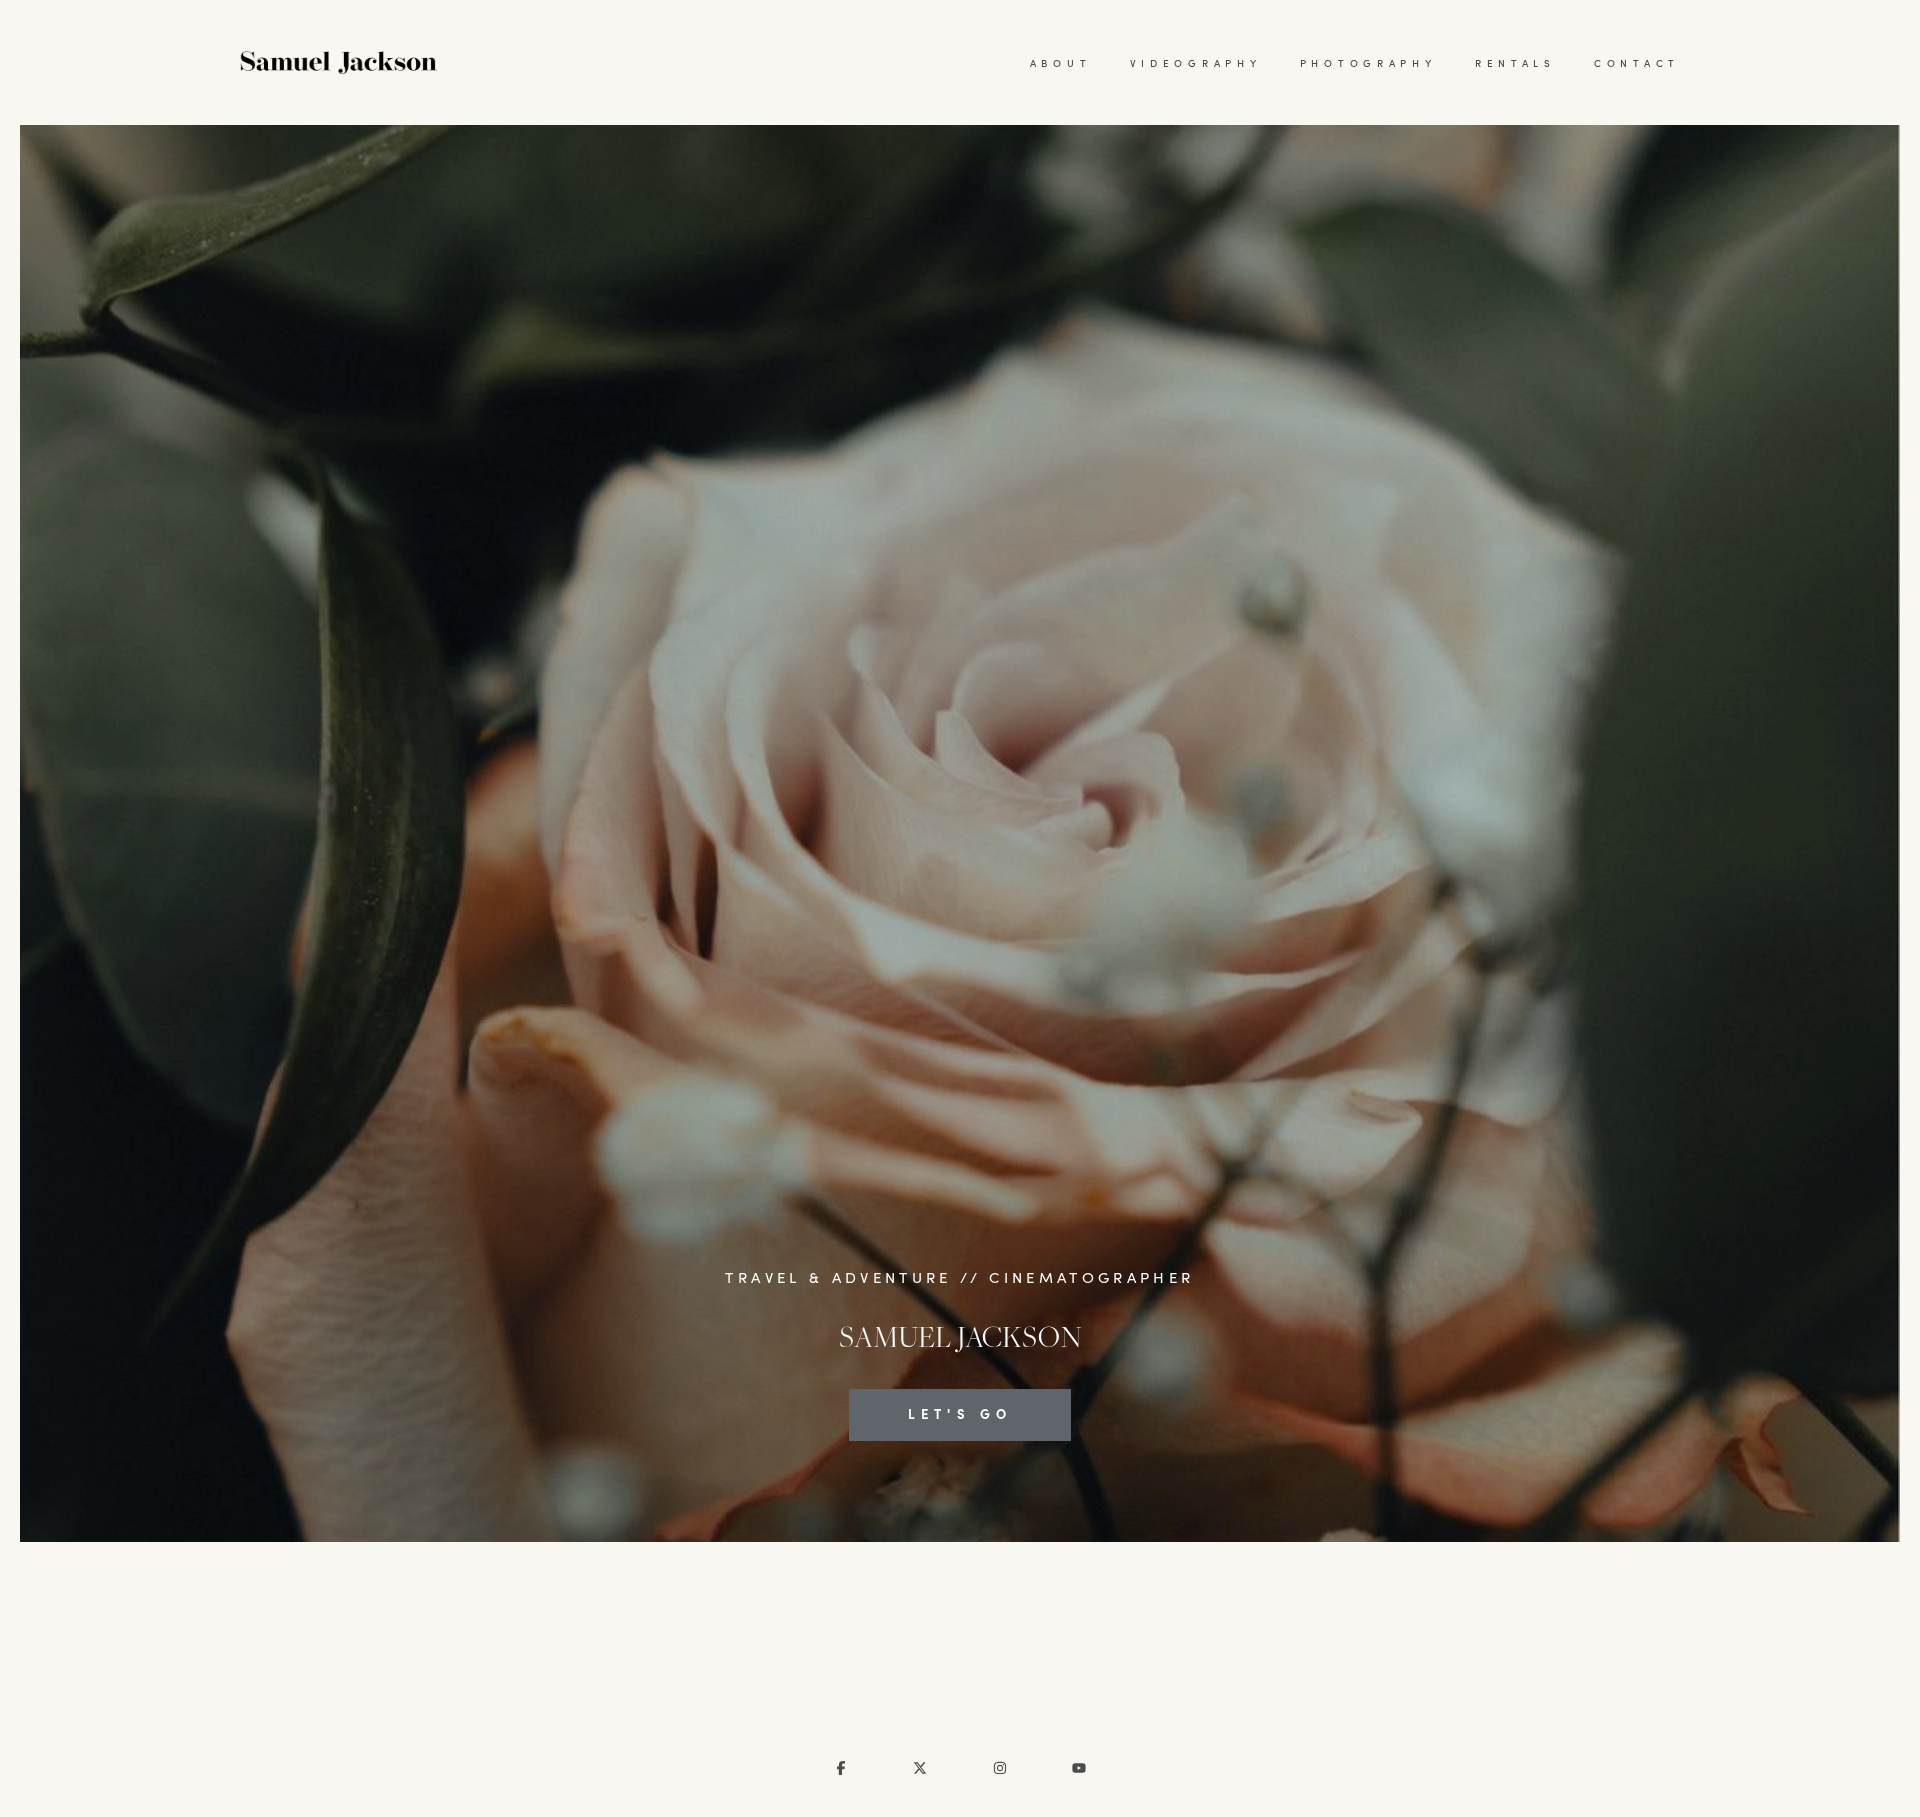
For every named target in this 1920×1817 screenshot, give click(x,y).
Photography (1368, 63)
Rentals (1515, 63)
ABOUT (1061, 63)
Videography (1196, 63)
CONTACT (1637, 63)
